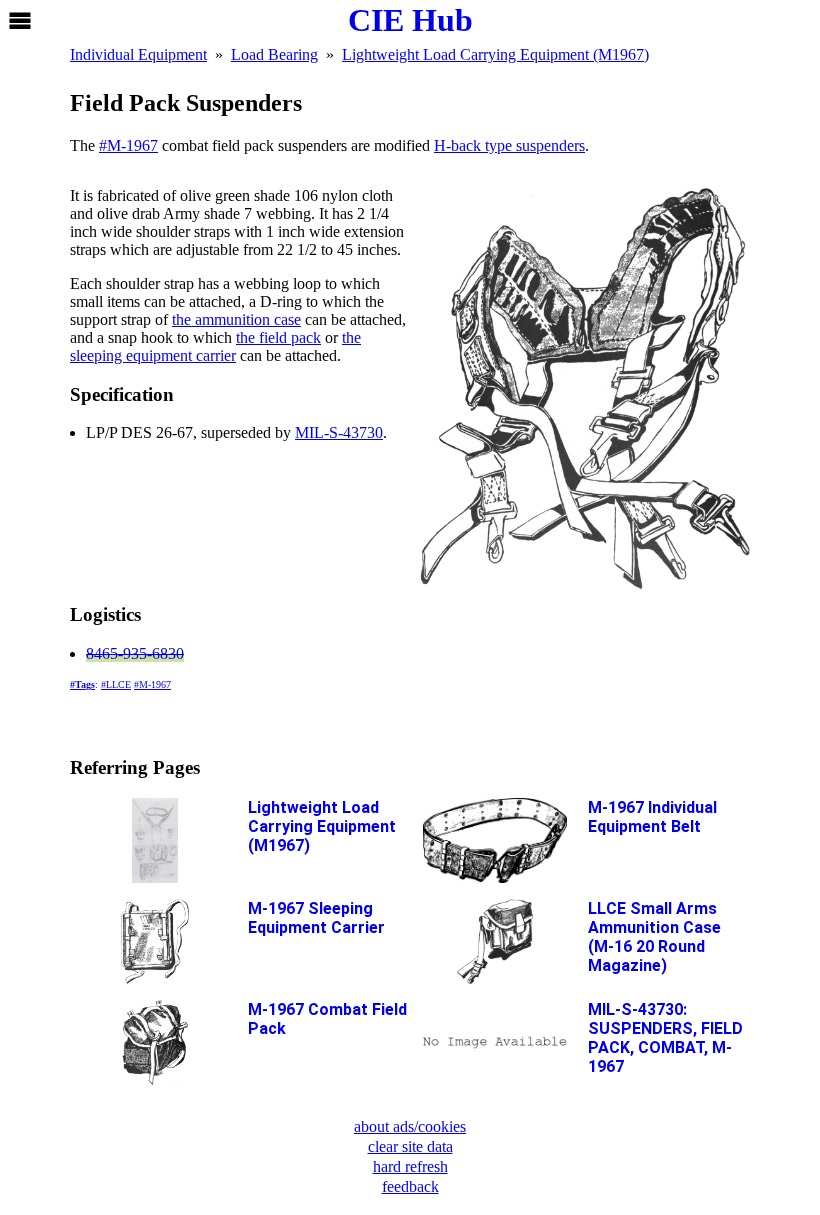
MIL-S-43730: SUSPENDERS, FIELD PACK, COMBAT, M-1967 (665, 1038)
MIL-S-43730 (339, 432)
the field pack (278, 337)
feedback (410, 1186)
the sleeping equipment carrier (215, 346)
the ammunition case (236, 319)
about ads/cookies (410, 1126)
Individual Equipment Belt (652, 817)
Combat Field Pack (327, 1019)
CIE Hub (410, 20)
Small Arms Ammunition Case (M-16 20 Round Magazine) (654, 937)
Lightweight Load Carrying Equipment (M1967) (322, 826)
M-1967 (132, 145)
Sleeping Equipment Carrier (316, 918)
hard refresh (410, 1166)
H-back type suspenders (509, 145)
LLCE (118, 684)
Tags (85, 684)
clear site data (410, 1146)
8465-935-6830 (135, 653)
